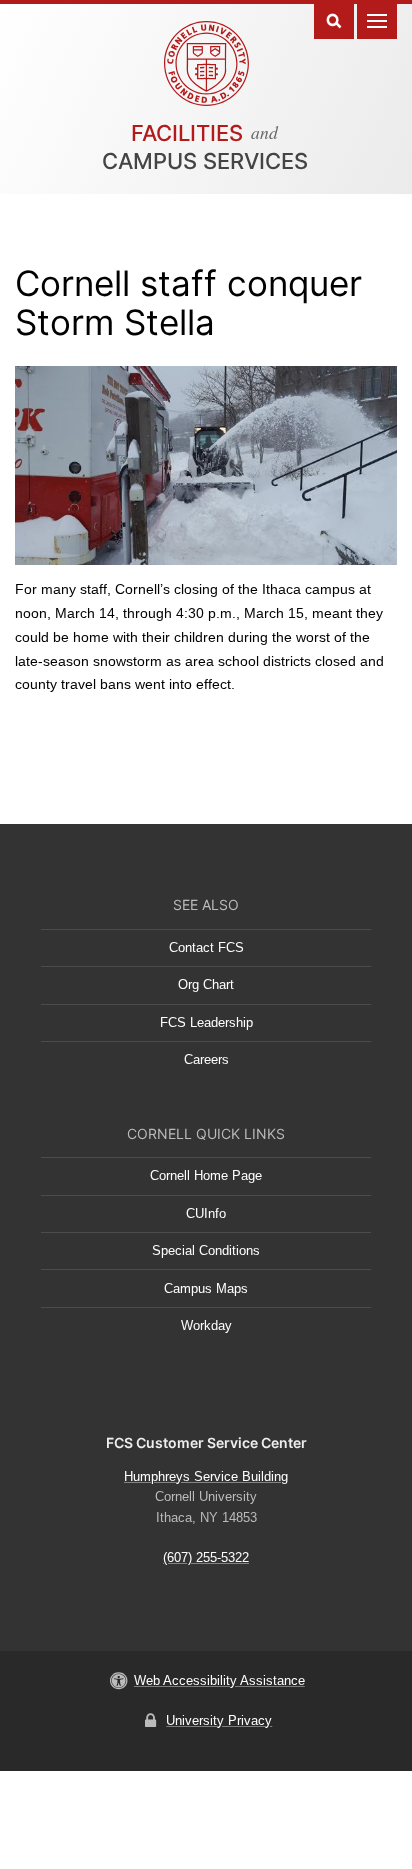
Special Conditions (206, 1250)
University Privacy (219, 1720)
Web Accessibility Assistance (219, 1680)
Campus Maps (206, 1288)
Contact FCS (206, 947)
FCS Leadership (206, 1022)
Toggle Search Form (334, 19)
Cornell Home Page (206, 1175)
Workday (206, 1325)
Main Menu (377, 19)
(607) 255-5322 (206, 1557)
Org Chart (206, 984)
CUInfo (206, 1213)
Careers (206, 1059)
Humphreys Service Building (206, 1476)
